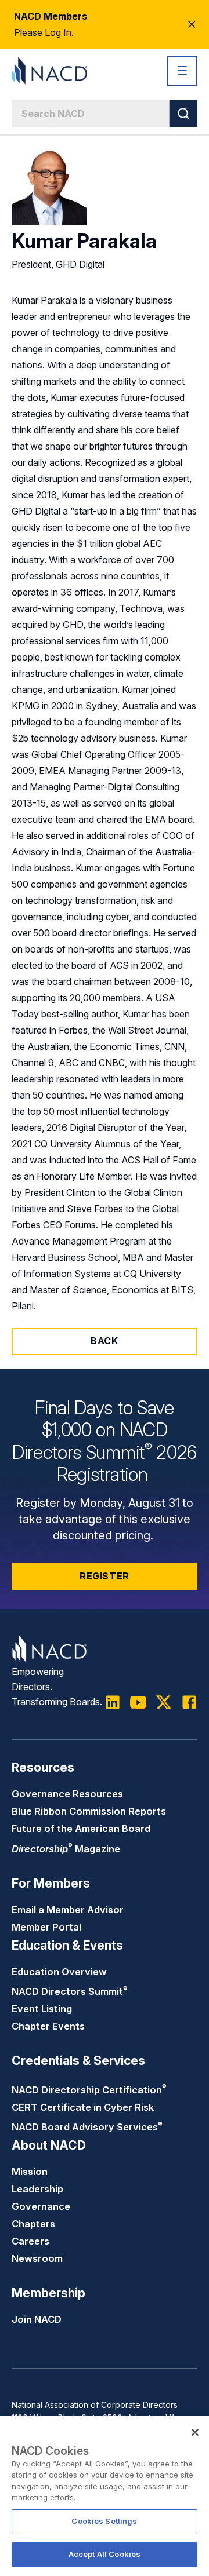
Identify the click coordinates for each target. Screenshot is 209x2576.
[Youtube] (138, 1702)
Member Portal (46, 1927)
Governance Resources (67, 1794)
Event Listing (42, 2009)
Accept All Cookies (105, 2554)
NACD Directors (70, 1991)
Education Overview (59, 1972)
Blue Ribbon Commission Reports (89, 1811)
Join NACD (37, 2319)
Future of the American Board (81, 1829)
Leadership (37, 2189)
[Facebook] (189, 1702)
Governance (41, 2206)
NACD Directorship (89, 2090)
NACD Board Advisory (87, 2127)
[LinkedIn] (113, 1702)
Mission (30, 2172)
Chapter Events (48, 2026)
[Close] (195, 2432)
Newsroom (37, 2258)
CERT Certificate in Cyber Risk (83, 2107)
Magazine (66, 1849)
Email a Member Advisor (68, 1910)
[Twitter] (164, 1702)
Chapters (33, 2224)
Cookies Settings (104, 2521)
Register (105, 1576)
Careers (30, 2241)
